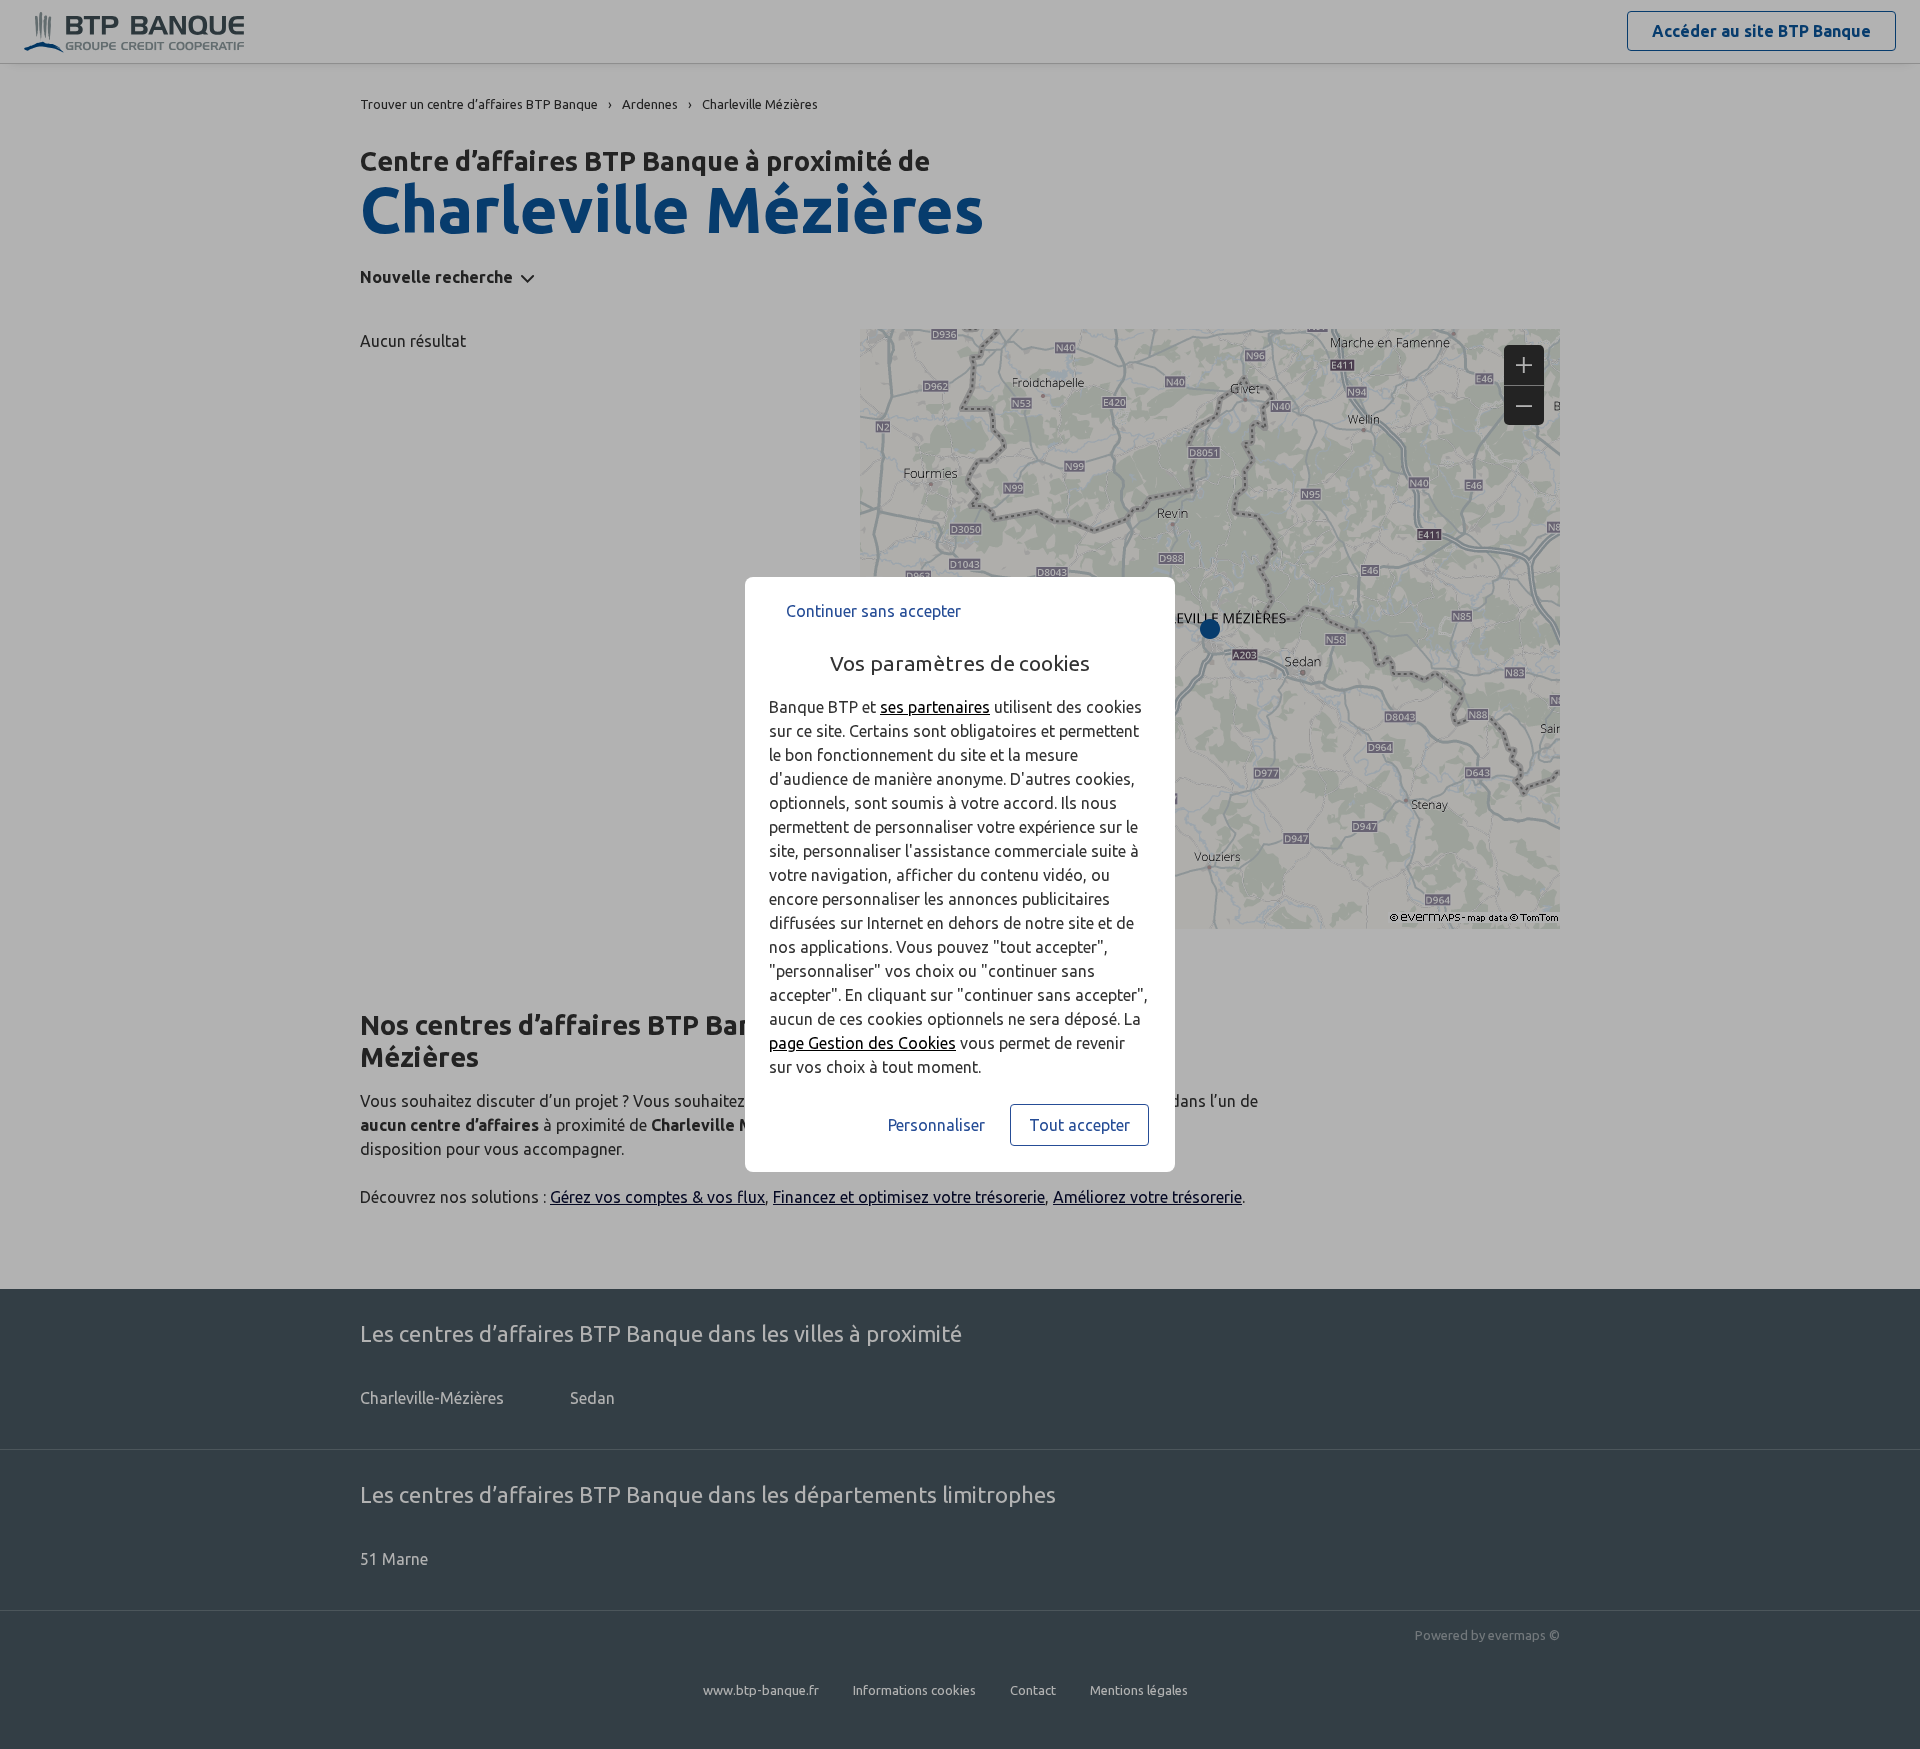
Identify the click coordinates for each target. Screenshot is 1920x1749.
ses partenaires (935, 707)
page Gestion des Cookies (862, 1043)
